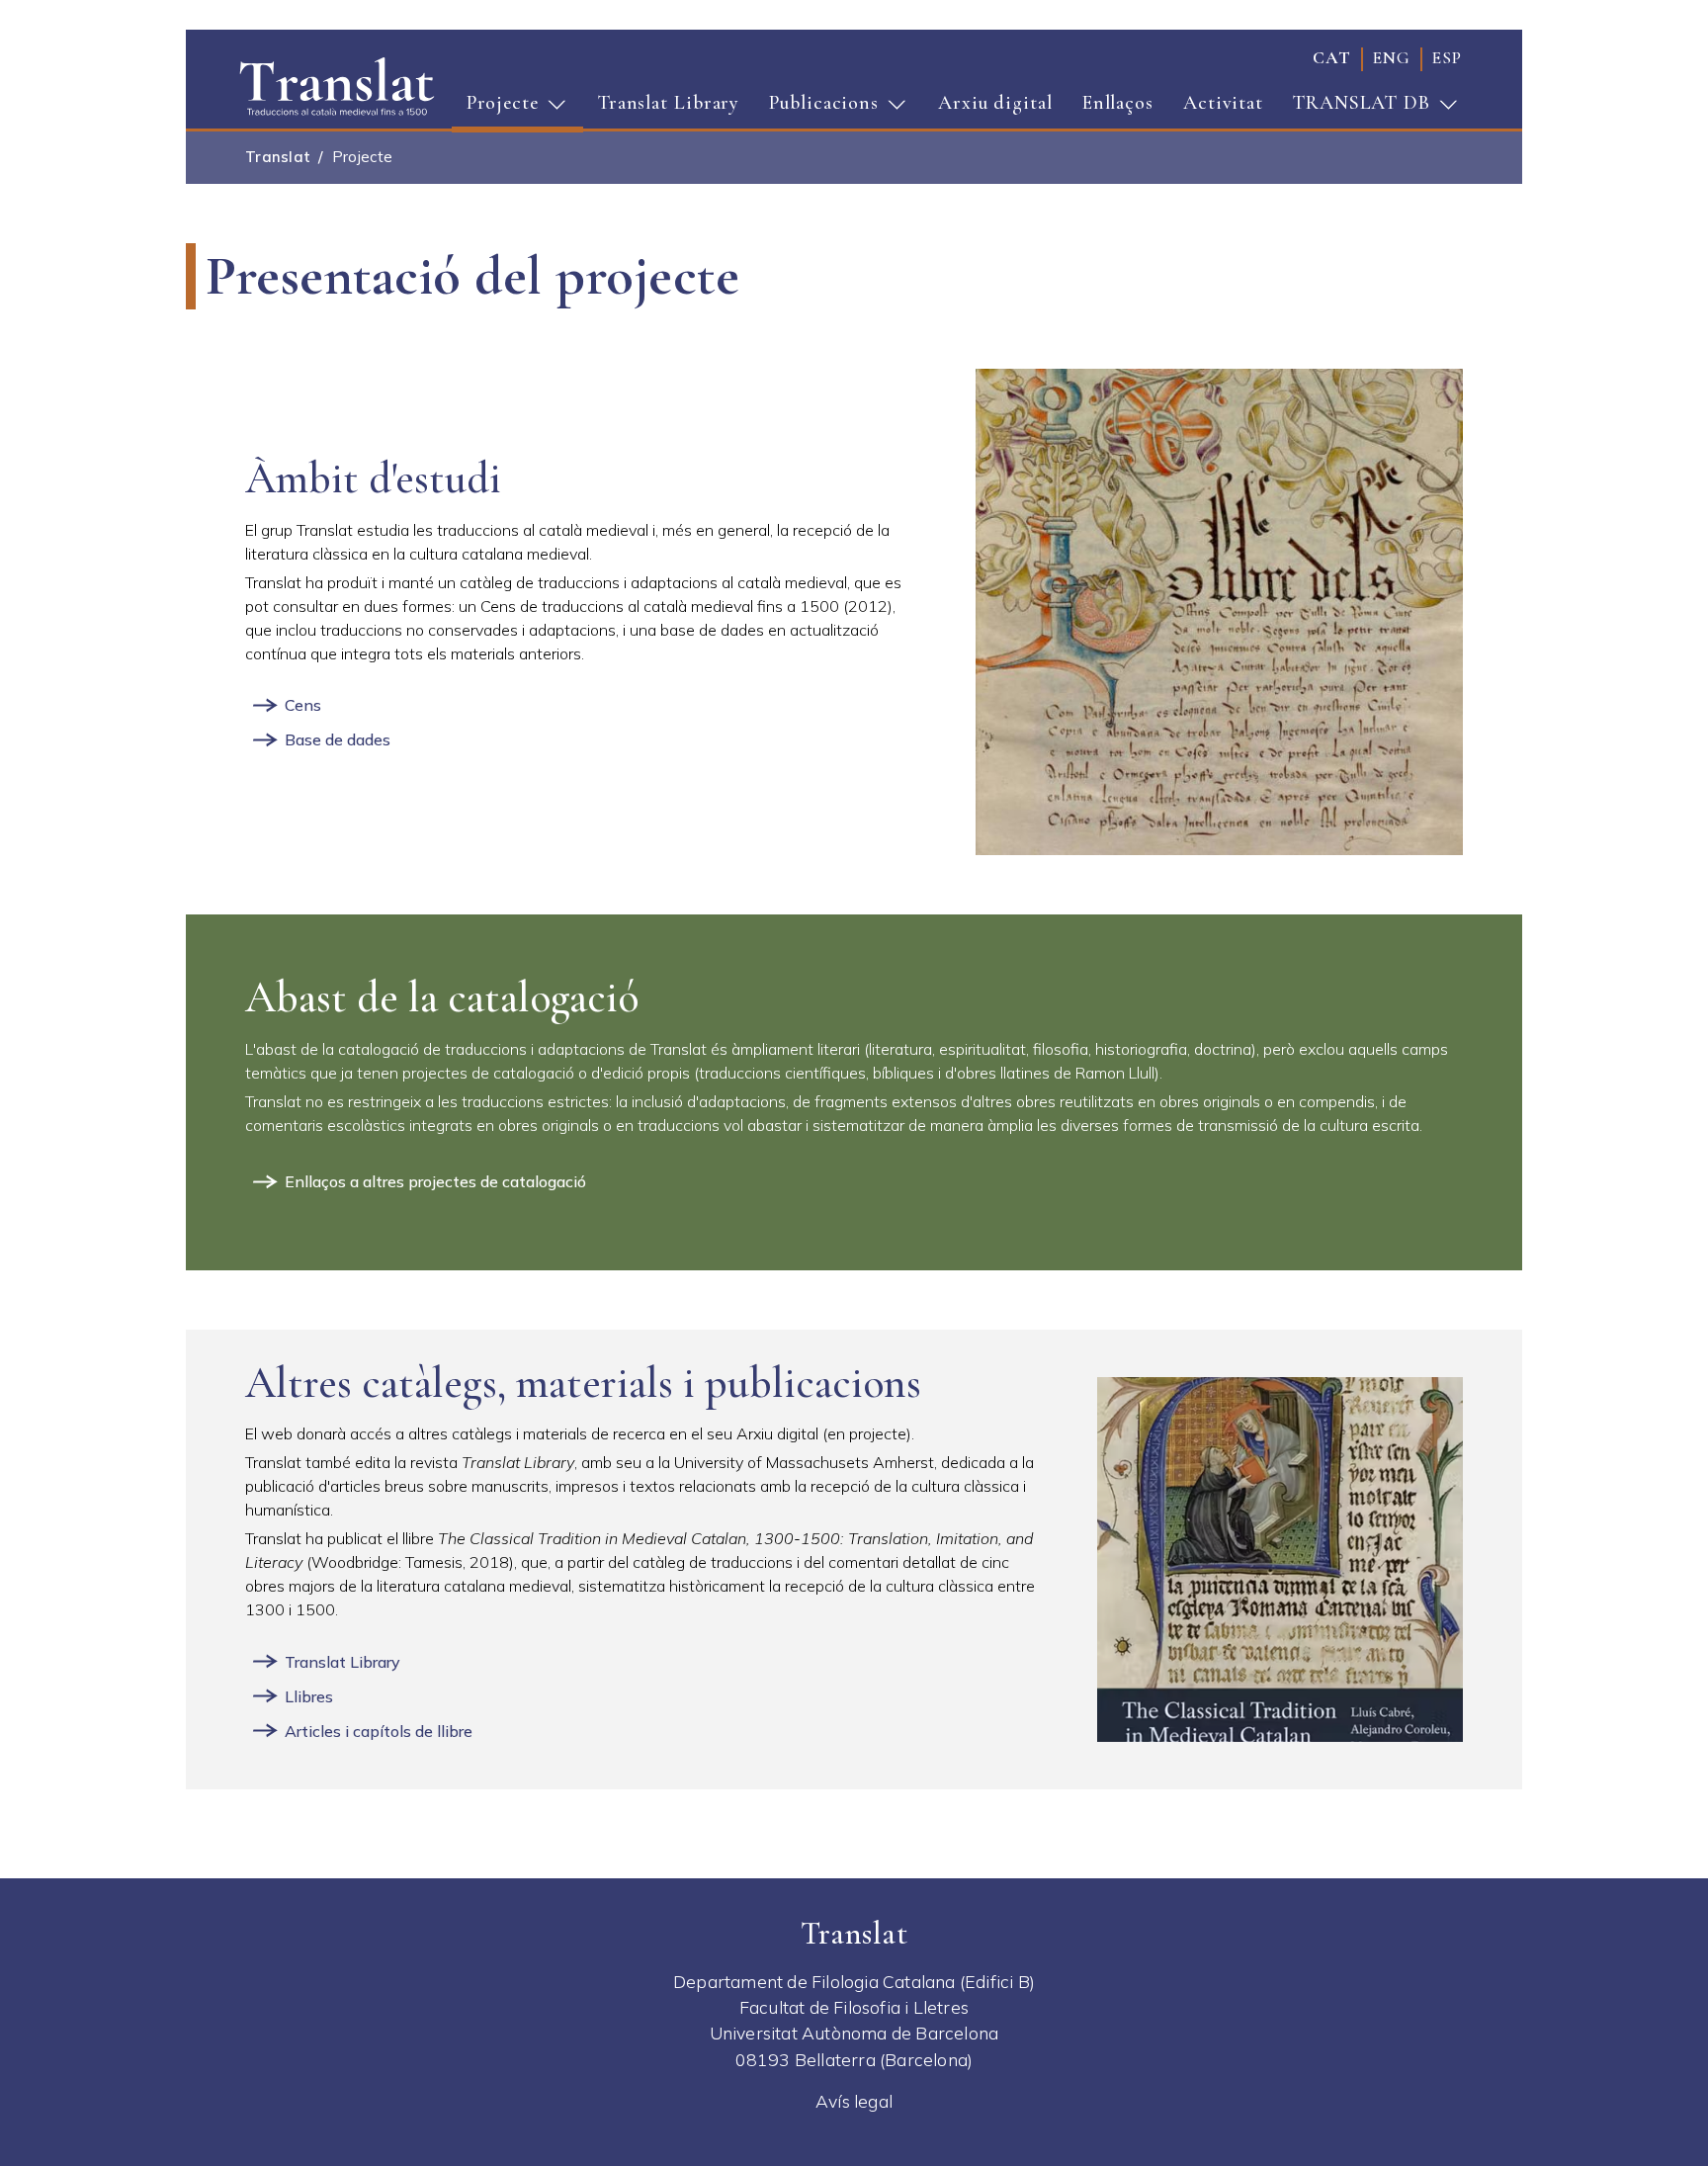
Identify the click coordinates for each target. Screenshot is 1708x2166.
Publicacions (816, 109)
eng (1392, 58)
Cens (303, 705)
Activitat (1223, 103)
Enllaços (1118, 103)
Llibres (309, 1696)
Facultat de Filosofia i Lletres (854, 2007)
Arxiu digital (995, 103)
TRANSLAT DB (1354, 109)
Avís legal (854, 2101)
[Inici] (337, 85)
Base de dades (338, 739)
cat (1332, 58)
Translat (278, 157)
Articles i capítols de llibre (379, 1731)
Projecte (495, 109)
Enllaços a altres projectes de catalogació (435, 1181)
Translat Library (669, 103)
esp (1447, 58)
